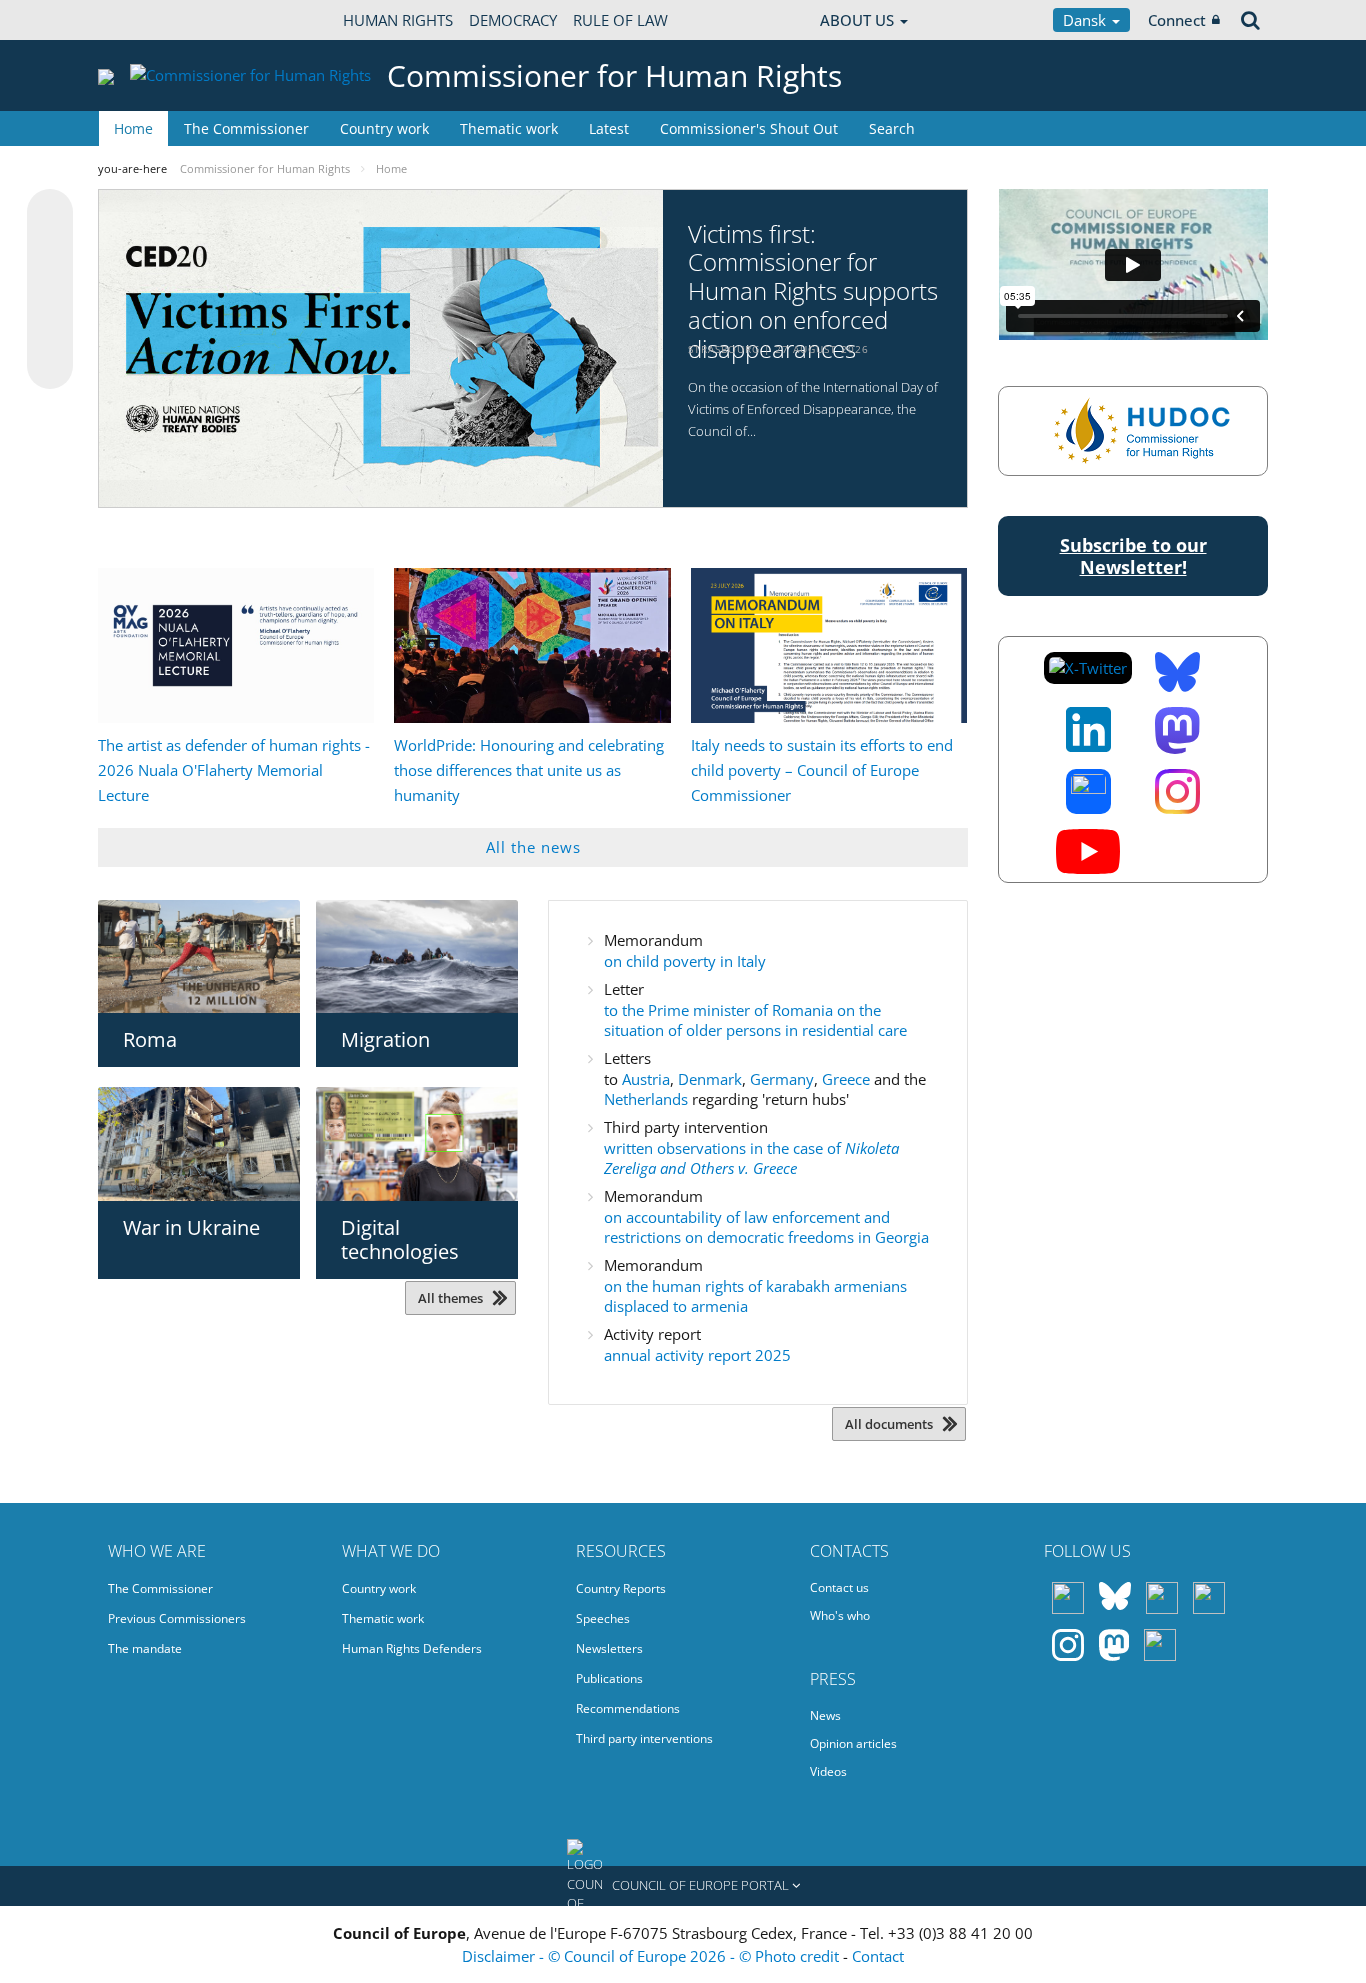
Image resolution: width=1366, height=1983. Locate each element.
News (825, 1715)
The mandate (145, 1648)
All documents (889, 1424)
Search (892, 128)
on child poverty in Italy (685, 961)
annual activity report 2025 (697, 1355)
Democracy (513, 20)
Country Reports (621, 1588)
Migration (385, 1039)
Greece (848, 1079)
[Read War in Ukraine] (199, 1143)
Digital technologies (400, 1239)
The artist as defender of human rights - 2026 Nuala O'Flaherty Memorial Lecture (234, 770)
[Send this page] (50, 366)
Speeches (603, 1618)
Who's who (840, 1615)
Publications (609, 1678)
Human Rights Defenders (412, 1648)
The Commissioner (246, 128)
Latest (609, 128)
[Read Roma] (199, 956)
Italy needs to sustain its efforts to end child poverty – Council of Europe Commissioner (822, 770)
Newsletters (609, 1648)
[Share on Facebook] (50, 290)
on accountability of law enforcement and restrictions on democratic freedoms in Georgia (766, 1227)
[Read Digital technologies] (417, 1143)
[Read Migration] (417, 956)
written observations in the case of (751, 1158)
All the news (533, 847)
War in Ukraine (191, 1227)
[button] (683, 1886)
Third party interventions (644, 1738)
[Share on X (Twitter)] (50, 252)
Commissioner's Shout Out (749, 128)
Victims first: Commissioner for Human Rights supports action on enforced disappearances (813, 292)
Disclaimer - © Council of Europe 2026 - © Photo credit (652, 1956)
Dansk (1086, 20)
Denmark (710, 1079)
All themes (450, 1298)
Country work (384, 128)
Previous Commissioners (177, 1618)
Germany (782, 1079)
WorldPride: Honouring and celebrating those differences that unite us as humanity (529, 770)
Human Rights (398, 20)
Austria (646, 1079)
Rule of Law (620, 20)
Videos (828, 1771)
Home (133, 128)
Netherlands (648, 1099)
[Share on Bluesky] (50, 214)
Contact (878, 1956)
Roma (150, 1039)
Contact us (839, 1587)
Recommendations (628, 1708)
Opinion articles (853, 1743)
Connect (1177, 20)
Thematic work (509, 128)
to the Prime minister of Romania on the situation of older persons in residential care (755, 1020)
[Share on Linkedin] (50, 328)
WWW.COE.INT (148, 20)
